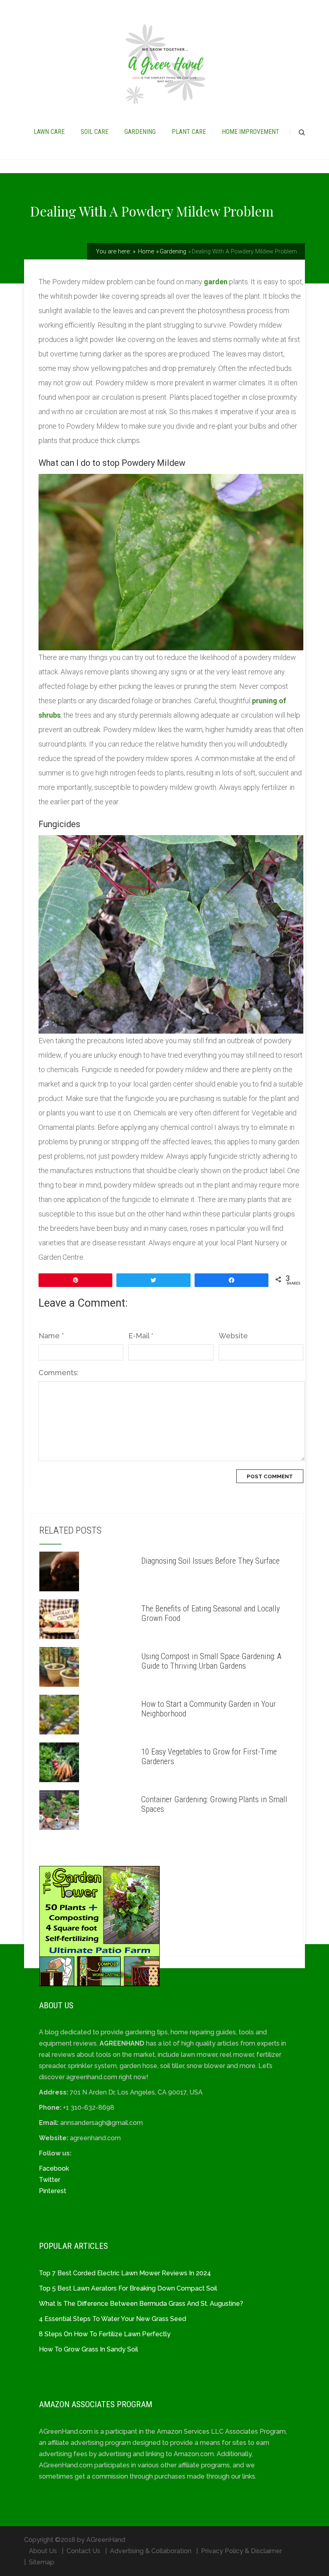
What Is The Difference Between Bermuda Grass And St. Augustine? (141, 2304)
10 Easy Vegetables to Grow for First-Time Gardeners (209, 1756)
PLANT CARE (189, 132)
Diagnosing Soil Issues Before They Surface (210, 1561)
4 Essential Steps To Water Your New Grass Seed (113, 2319)
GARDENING (140, 132)
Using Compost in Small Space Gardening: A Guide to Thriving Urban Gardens (211, 1661)
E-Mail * (141, 1336)
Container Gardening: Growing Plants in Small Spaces (214, 1804)
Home (145, 251)
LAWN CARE (49, 132)
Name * (51, 1336)
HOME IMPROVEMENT (251, 132)
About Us (43, 2551)
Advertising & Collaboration (151, 2551)
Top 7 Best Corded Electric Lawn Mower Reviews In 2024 (125, 2273)
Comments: (59, 1373)
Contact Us (83, 2551)
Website (233, 1336)
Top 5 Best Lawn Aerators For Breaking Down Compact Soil (128, 2288)
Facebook (54, 2168)
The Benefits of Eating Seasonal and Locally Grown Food (210, 1613)
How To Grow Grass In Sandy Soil (88, 2349)
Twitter (50, 2180)
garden (216, 282)
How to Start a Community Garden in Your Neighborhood (209, 1709)
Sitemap (42, 2562)
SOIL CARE (94, 132)
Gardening (173, 251)
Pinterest (53, 2191)
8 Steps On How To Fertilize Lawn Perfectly (105, 2334)
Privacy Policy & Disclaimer (242, 2551)
